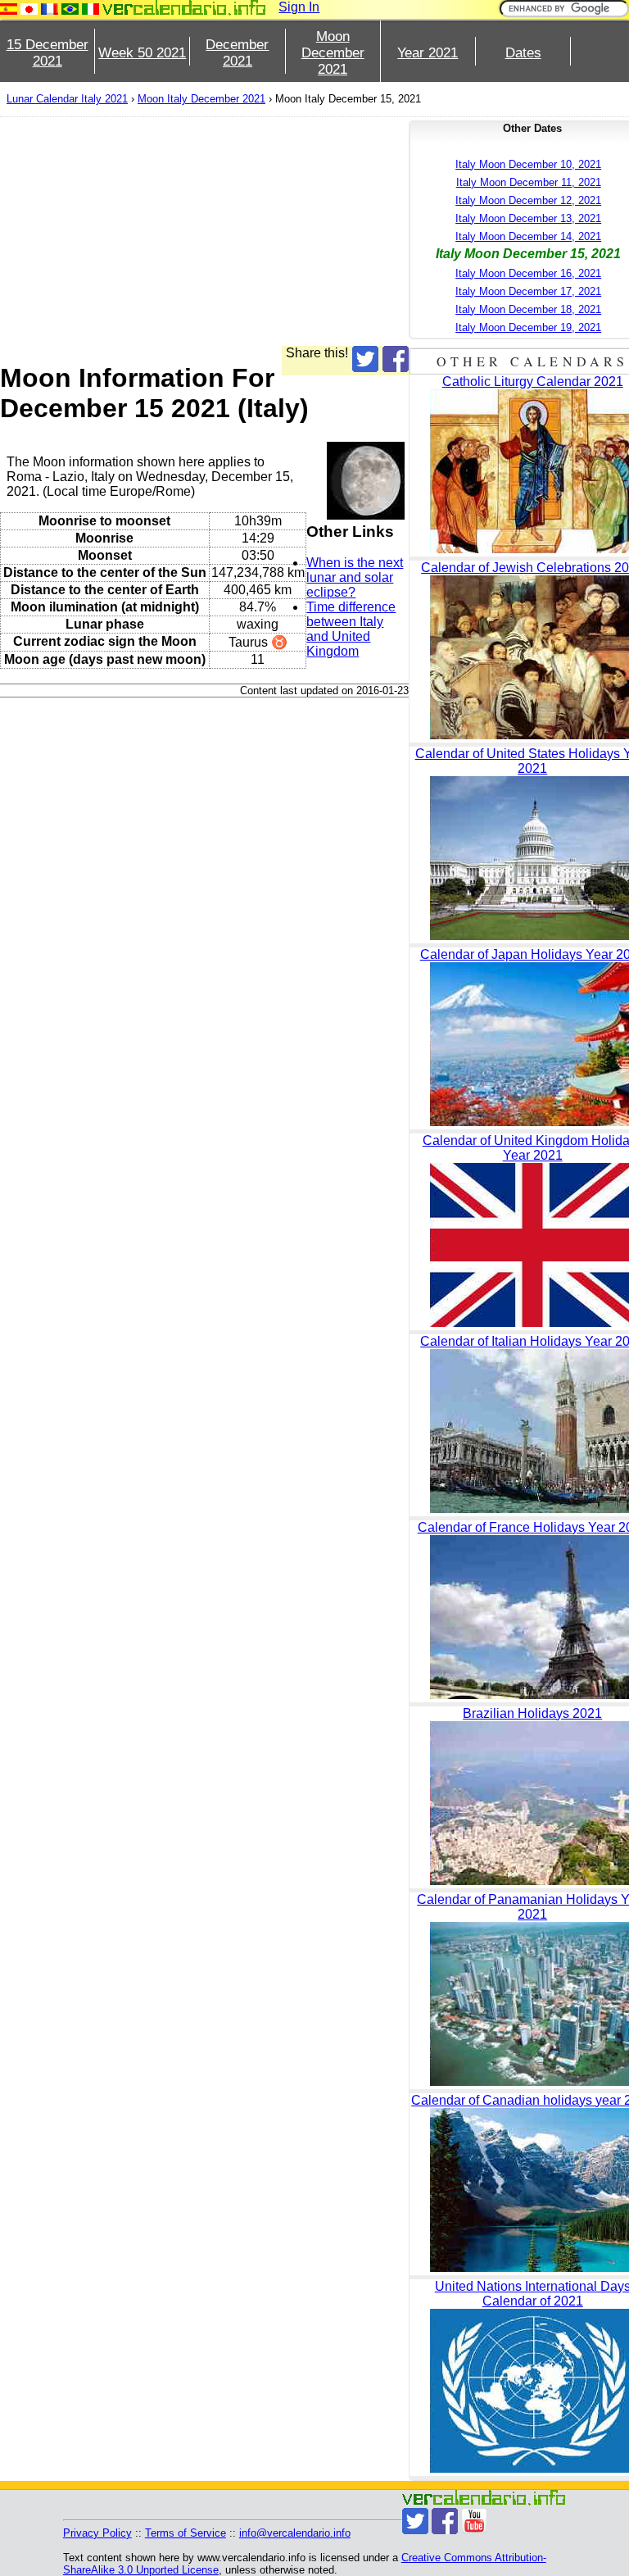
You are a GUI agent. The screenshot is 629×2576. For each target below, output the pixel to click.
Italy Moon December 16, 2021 (528, 273)
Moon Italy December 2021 (201, 99)
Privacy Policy (97, 2533)
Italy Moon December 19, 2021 (528, 327)
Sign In (299, 7)
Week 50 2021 (142, 53)
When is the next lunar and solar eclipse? (355, 577)
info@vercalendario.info (295, 2533)
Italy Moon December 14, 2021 (528, 236)
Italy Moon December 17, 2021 (528, 291)
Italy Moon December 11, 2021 (529, 182)
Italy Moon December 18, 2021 (528, 309)
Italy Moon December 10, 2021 (528, 164)
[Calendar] (184, 8)
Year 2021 (428, 53)
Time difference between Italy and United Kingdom (351, 629)
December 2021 (237, 53)
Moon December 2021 (333, 53)
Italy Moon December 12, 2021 (528, 200)
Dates (523, 53)
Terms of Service (186, 2533)
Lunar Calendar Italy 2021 (67, 99)
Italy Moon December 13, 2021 (528, 218)
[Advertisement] (204, 231)
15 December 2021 (48, 53)
